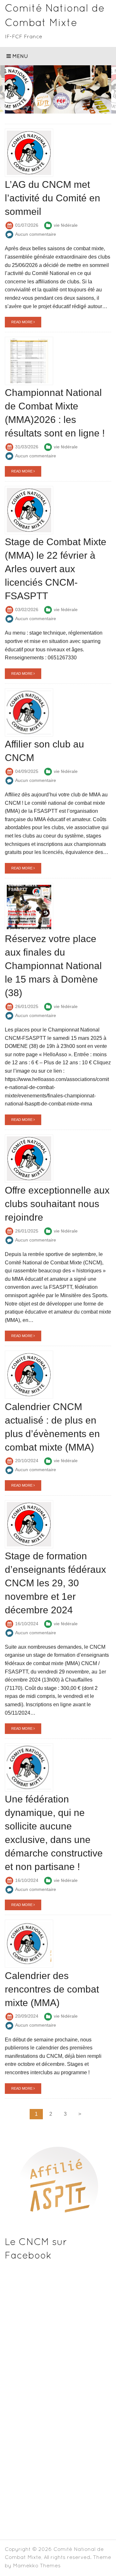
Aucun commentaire (36, 234)
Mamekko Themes (37, 2565)
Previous (15, 91)
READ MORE (22, 322)
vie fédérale (66, 225)
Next (101, 91)
